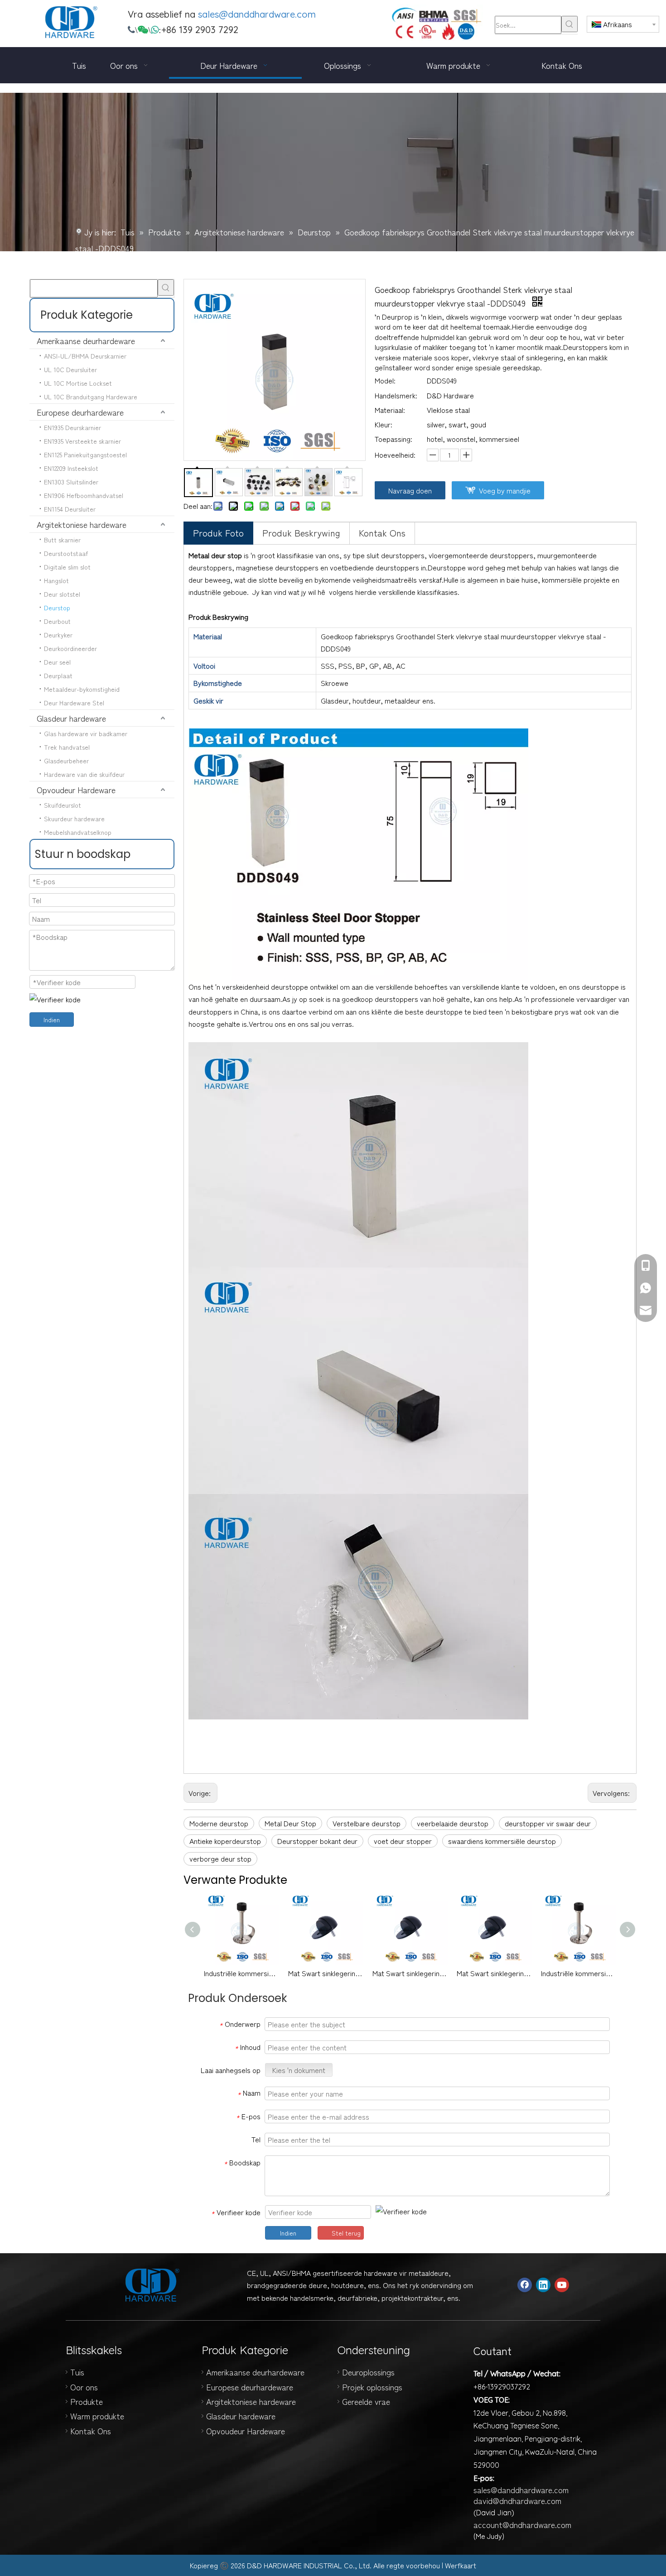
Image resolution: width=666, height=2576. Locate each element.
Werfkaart (461, 2565)
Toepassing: (393, 439)
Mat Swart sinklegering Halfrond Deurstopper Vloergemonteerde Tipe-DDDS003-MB (326, 1973)
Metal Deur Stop (290, 1823)
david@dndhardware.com (517, 2500)
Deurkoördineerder (70, 648)
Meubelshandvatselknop (78, 832)
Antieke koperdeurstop (225, 1841)
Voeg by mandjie (505, 490)
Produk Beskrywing (301, 533)
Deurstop (57, 608)
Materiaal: (390, 410)
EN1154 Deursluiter (70, 509)
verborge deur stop (220, 1858)
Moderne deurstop (219, 1823)
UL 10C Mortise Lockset (78, 383)
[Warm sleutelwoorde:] (569, 24)
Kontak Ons (382, 533)
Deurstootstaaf (66, 553)
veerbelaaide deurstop (453, 1823)
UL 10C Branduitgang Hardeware (91, 397)
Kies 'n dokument (299, 2070)
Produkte (87, 2401)
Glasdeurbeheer (66, 761)
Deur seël (57, 662)
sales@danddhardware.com (257, 14)
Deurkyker (58, 635)
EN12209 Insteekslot (71, 468)
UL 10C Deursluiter (70, 369)
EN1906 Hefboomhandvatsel (84, 495)
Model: (385, 380)
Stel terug (346, 2233)
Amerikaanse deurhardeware (86, 340)
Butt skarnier (62, 540)
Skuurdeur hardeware (74, 819)
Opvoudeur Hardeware (76, 790)
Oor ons (84, 2387)
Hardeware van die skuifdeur (84, 774)
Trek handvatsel (67, 747)
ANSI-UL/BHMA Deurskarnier (85, 356)
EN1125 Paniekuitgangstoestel (85, 455)
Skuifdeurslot (63, 805)
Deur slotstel (62, 594)
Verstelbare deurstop (367, 1823)
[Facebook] (525, 2285)
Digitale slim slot (67, 567)
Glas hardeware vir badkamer (86, 733)
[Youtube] (562, 2285)
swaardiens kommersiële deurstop (502, 1841)
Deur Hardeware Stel (74, 703)
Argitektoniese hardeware (82, 524)
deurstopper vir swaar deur (548, 1823)
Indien (52, 1020)
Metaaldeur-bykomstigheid (82, 689)
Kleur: (384, 424)
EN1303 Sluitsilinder (71, 482)
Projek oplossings (372, 2387)
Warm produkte (97, 2416)
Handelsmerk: (396, 395)
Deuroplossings (368, 2372)
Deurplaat (58, 675)
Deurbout (57, 621)
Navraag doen (410, 490)
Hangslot (56, 580)
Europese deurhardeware (80, 412)
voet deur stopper (403, 1841)
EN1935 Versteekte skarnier (82, 441)
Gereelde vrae (366, 2401)
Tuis (77, 2372)
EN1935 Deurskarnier (72, 427)
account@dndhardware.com (522, 2524)
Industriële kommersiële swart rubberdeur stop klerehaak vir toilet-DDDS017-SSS (241, 1973)
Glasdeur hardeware (71, 718)
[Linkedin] (543, 2285)
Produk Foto (218, 533)
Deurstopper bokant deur (317, 1841)
